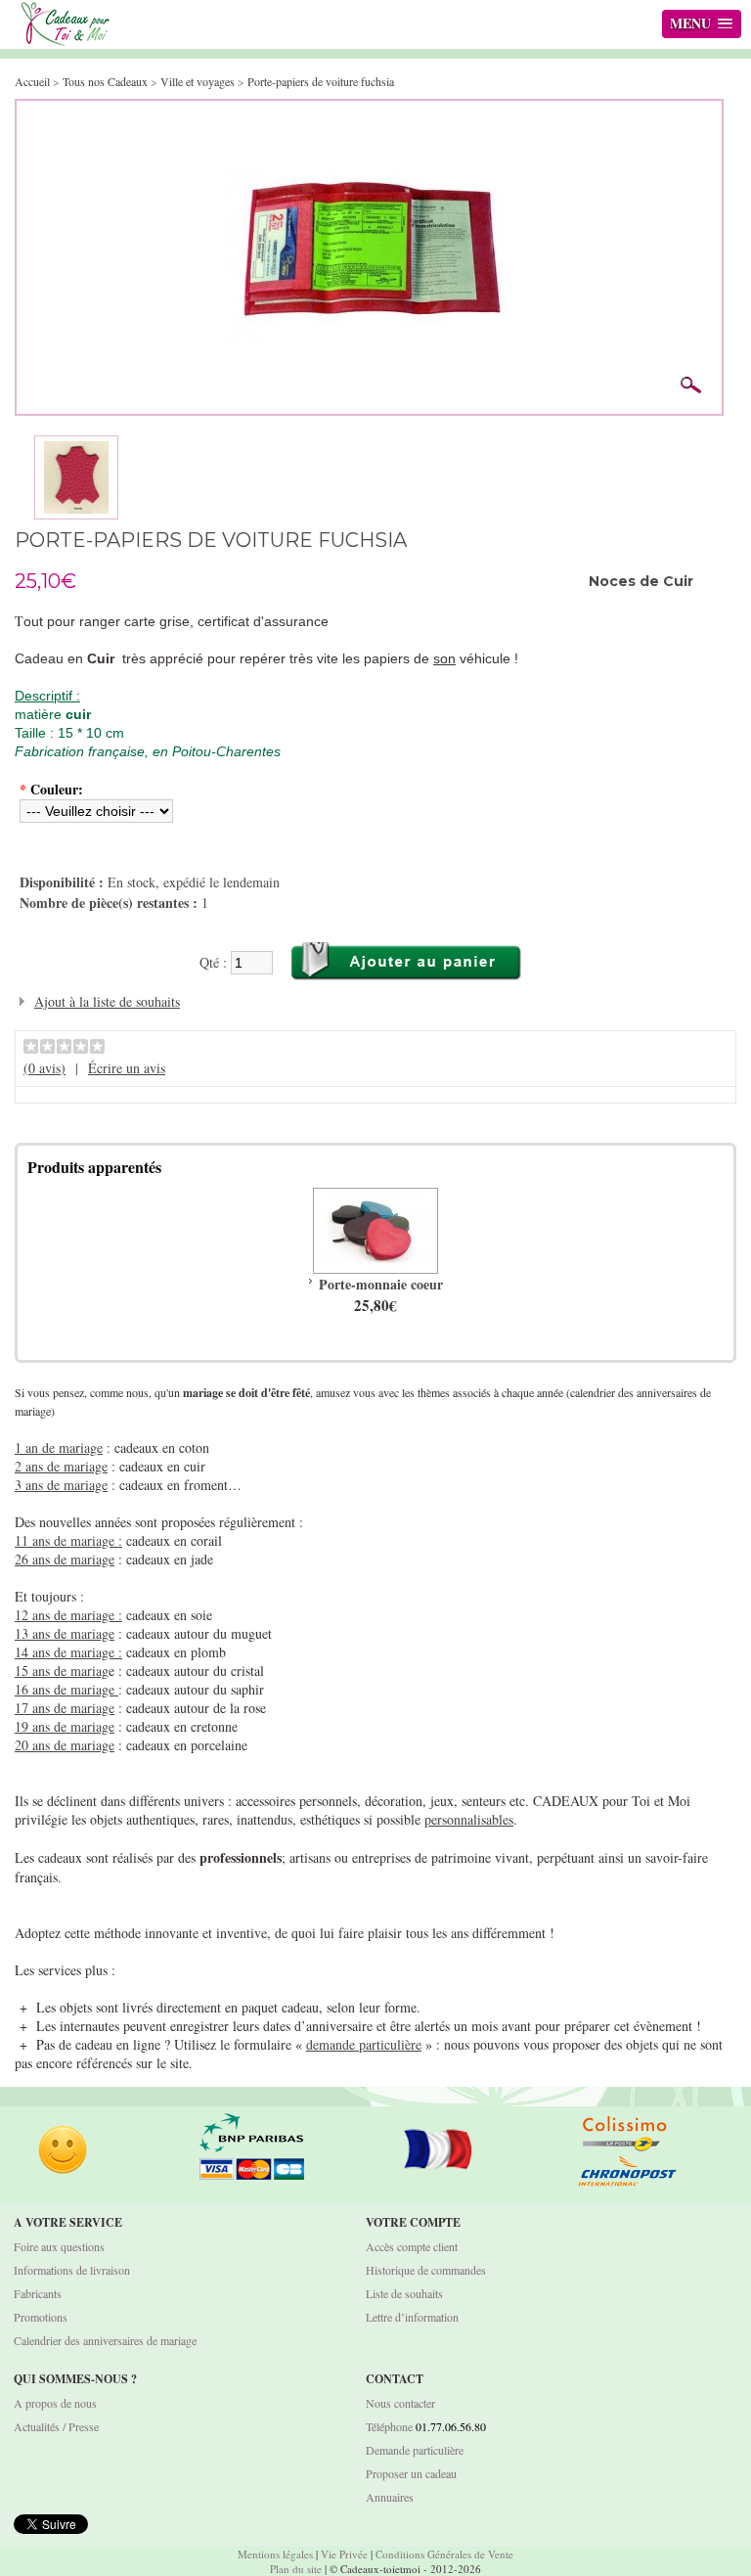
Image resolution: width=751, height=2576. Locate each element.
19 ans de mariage (65, 1726)
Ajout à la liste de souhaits (107, 1001)
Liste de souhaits (404, 2293)
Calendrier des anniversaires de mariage (105, 2340)
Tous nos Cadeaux (107, 81)
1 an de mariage (59, 1447)
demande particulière (364, 2044)
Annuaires (390, 2497)
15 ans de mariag (62, 1671)
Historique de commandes (426, 2270)
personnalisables (469, 1819)
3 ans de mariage (61, 1485)
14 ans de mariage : (68, 1652)
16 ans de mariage (66, 1689)
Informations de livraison (72, 2270)
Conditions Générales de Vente (444, 2554)
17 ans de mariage (65, 1708)
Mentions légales (275, 2554)
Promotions (41, 2317)
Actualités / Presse (56, 2426)
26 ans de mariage (65, 1559)
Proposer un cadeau (411, 2473)
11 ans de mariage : (68, 1540)
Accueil (32, 81)
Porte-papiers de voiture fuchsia (321, 81)
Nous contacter (400, 2403)
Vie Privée (344, 2554)
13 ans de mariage (65, 1633)
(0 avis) (44, 1068)
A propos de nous (55, 2403)
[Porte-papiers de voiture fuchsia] (370, 120)
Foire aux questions (59, 2246)
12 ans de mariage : (68, 1615)
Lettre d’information (412, 2317)
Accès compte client (412, 2246)
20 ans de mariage (65, 1745)
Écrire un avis (127, 1068)
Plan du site (296, 2569)
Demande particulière (415, 2450)
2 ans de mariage (61, 1466)
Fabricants (38, 2293)
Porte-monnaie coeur (381, 1284)
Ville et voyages (198, 81)
